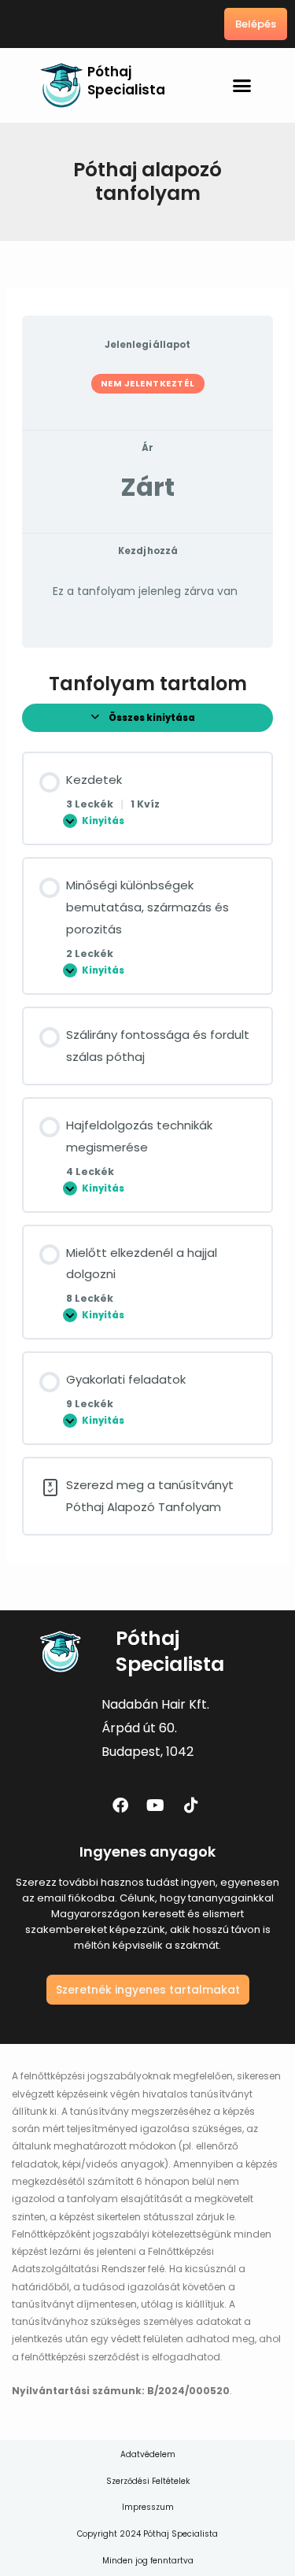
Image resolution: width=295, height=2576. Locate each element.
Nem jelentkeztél (148, 383)
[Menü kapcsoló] (242, 85)
